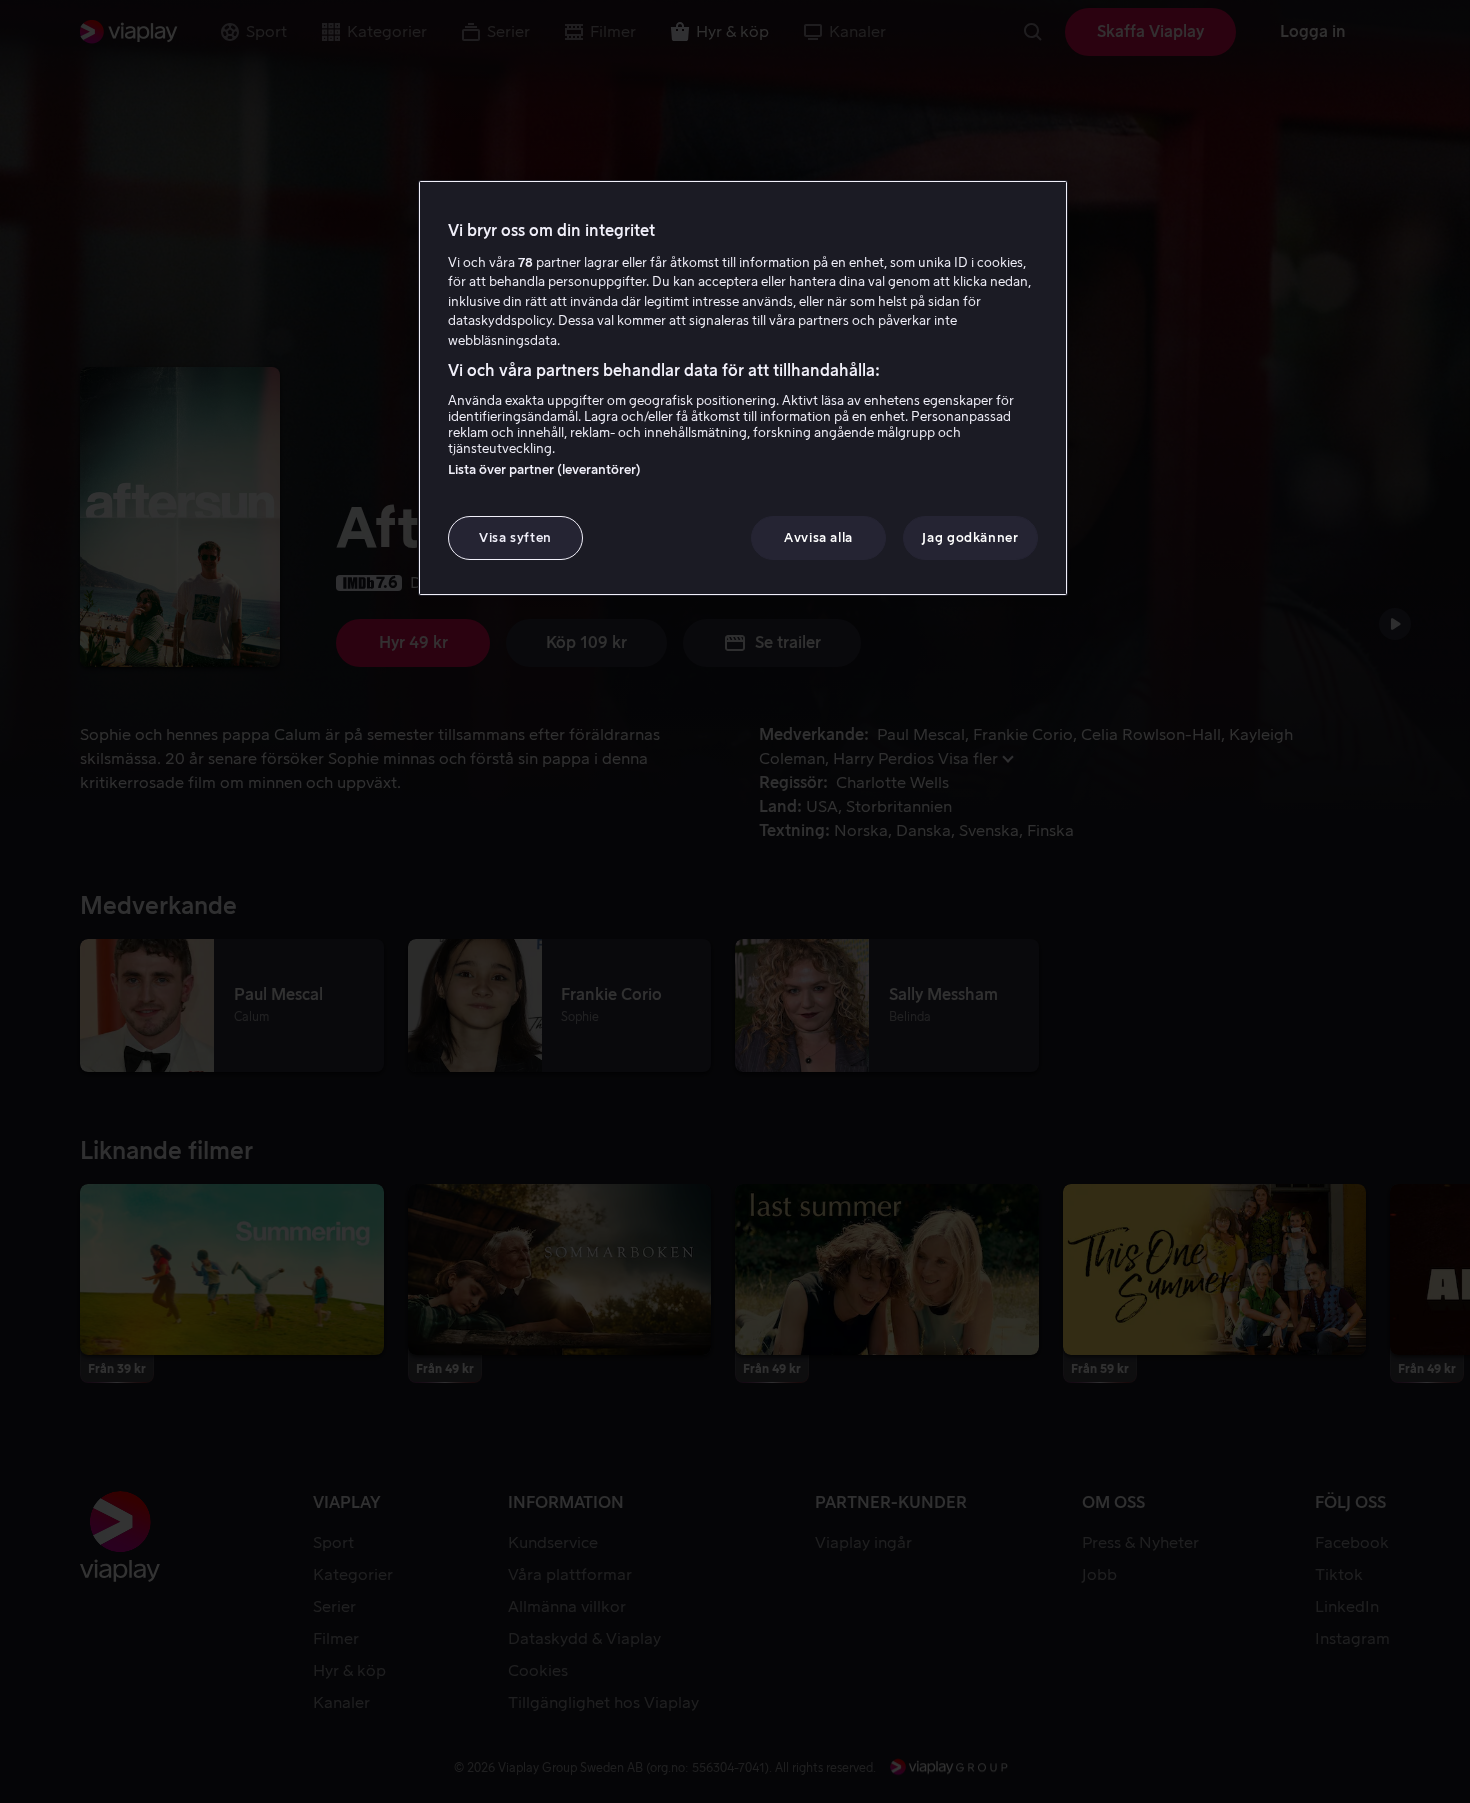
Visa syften (515, 537)
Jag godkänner (970, 537)
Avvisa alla (818, 537)
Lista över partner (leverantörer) (544, 469)
